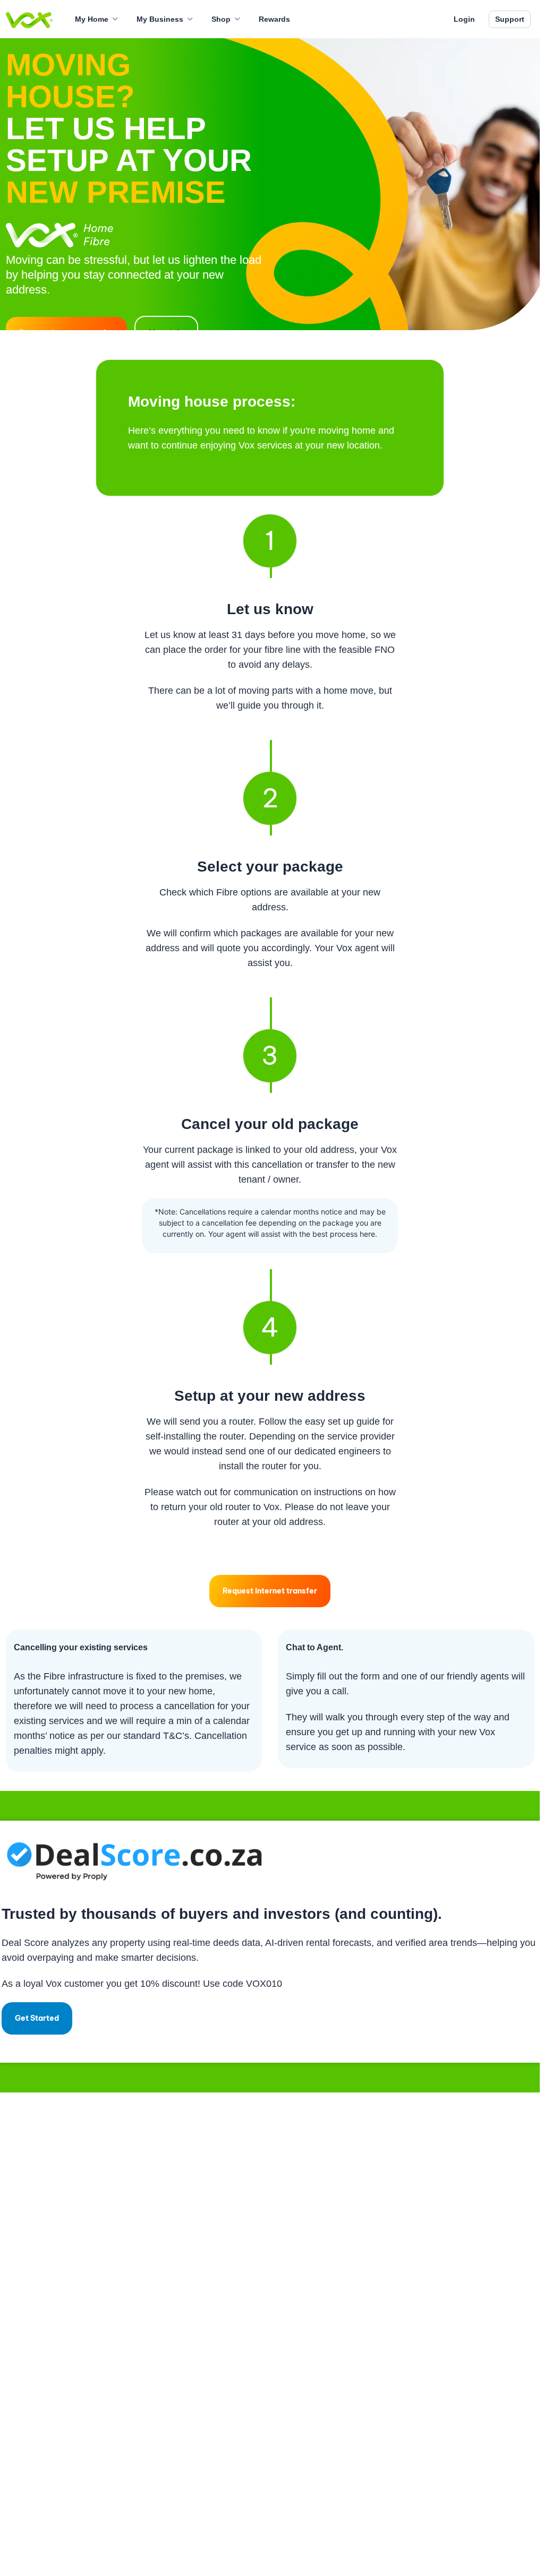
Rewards (274, 19)
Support (510, 19)
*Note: (166, 1212)
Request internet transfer (270, 1591)
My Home (92, 19)
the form (362, 1676)
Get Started (37, 2018)
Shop (221, 19)
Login (464, 19)
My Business (160, 19)
